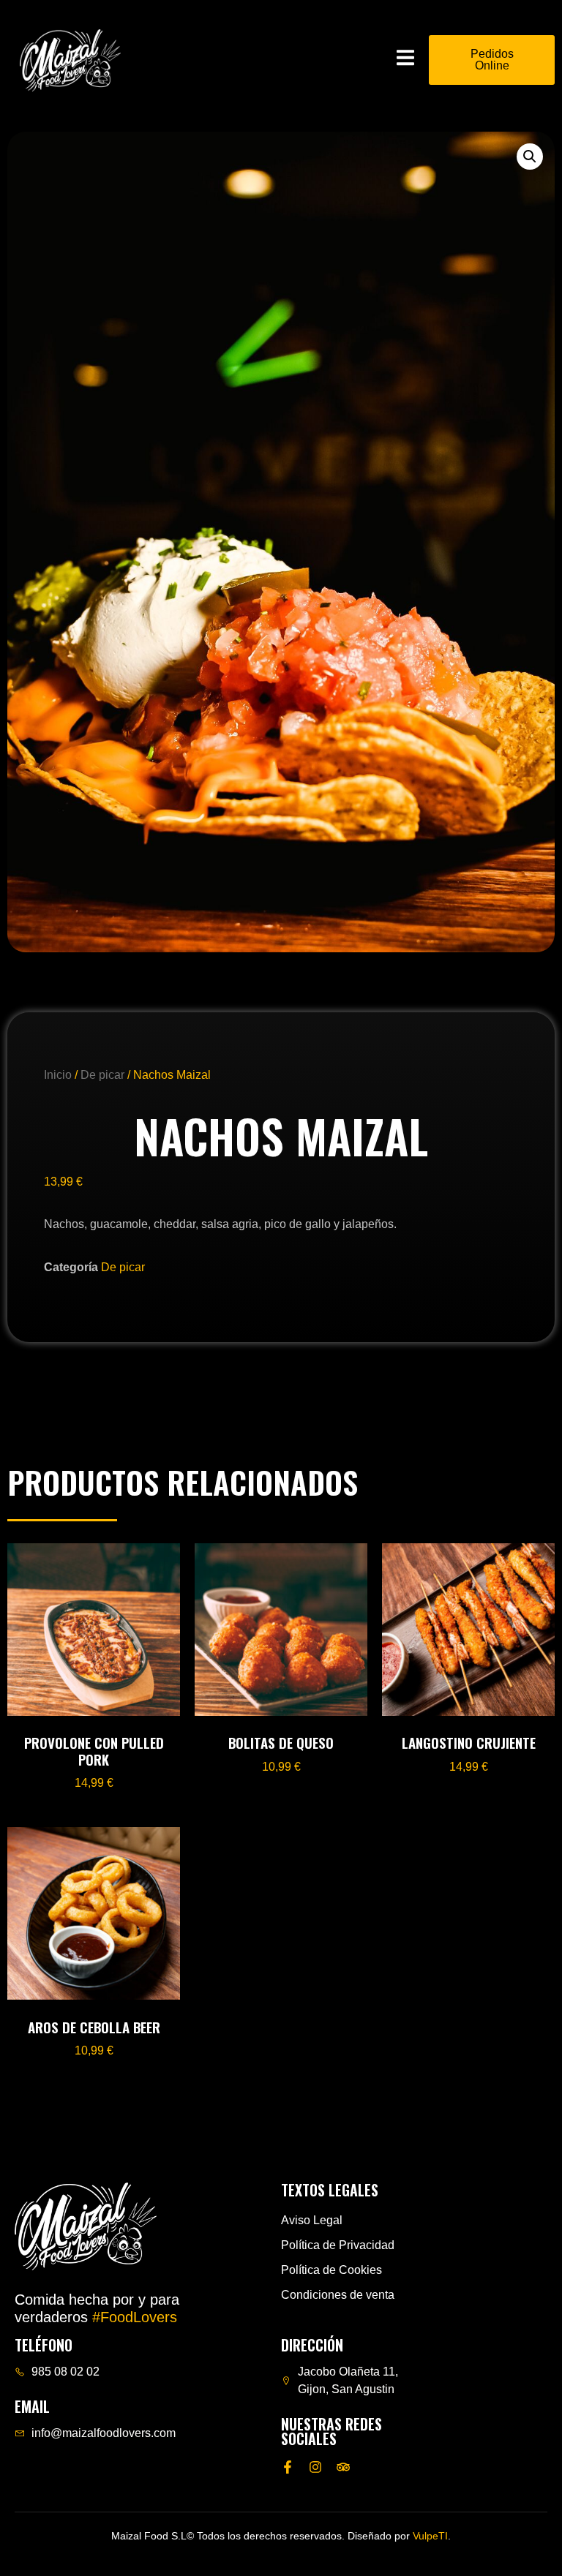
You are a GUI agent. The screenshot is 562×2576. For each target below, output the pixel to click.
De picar (102, 1075)
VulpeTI (430, 2536)
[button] (530, 157)
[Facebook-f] (288, 2467)
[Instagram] (315, 2467)
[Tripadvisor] (343, 2467)
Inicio (58, 1075)
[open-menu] (405, 60)
